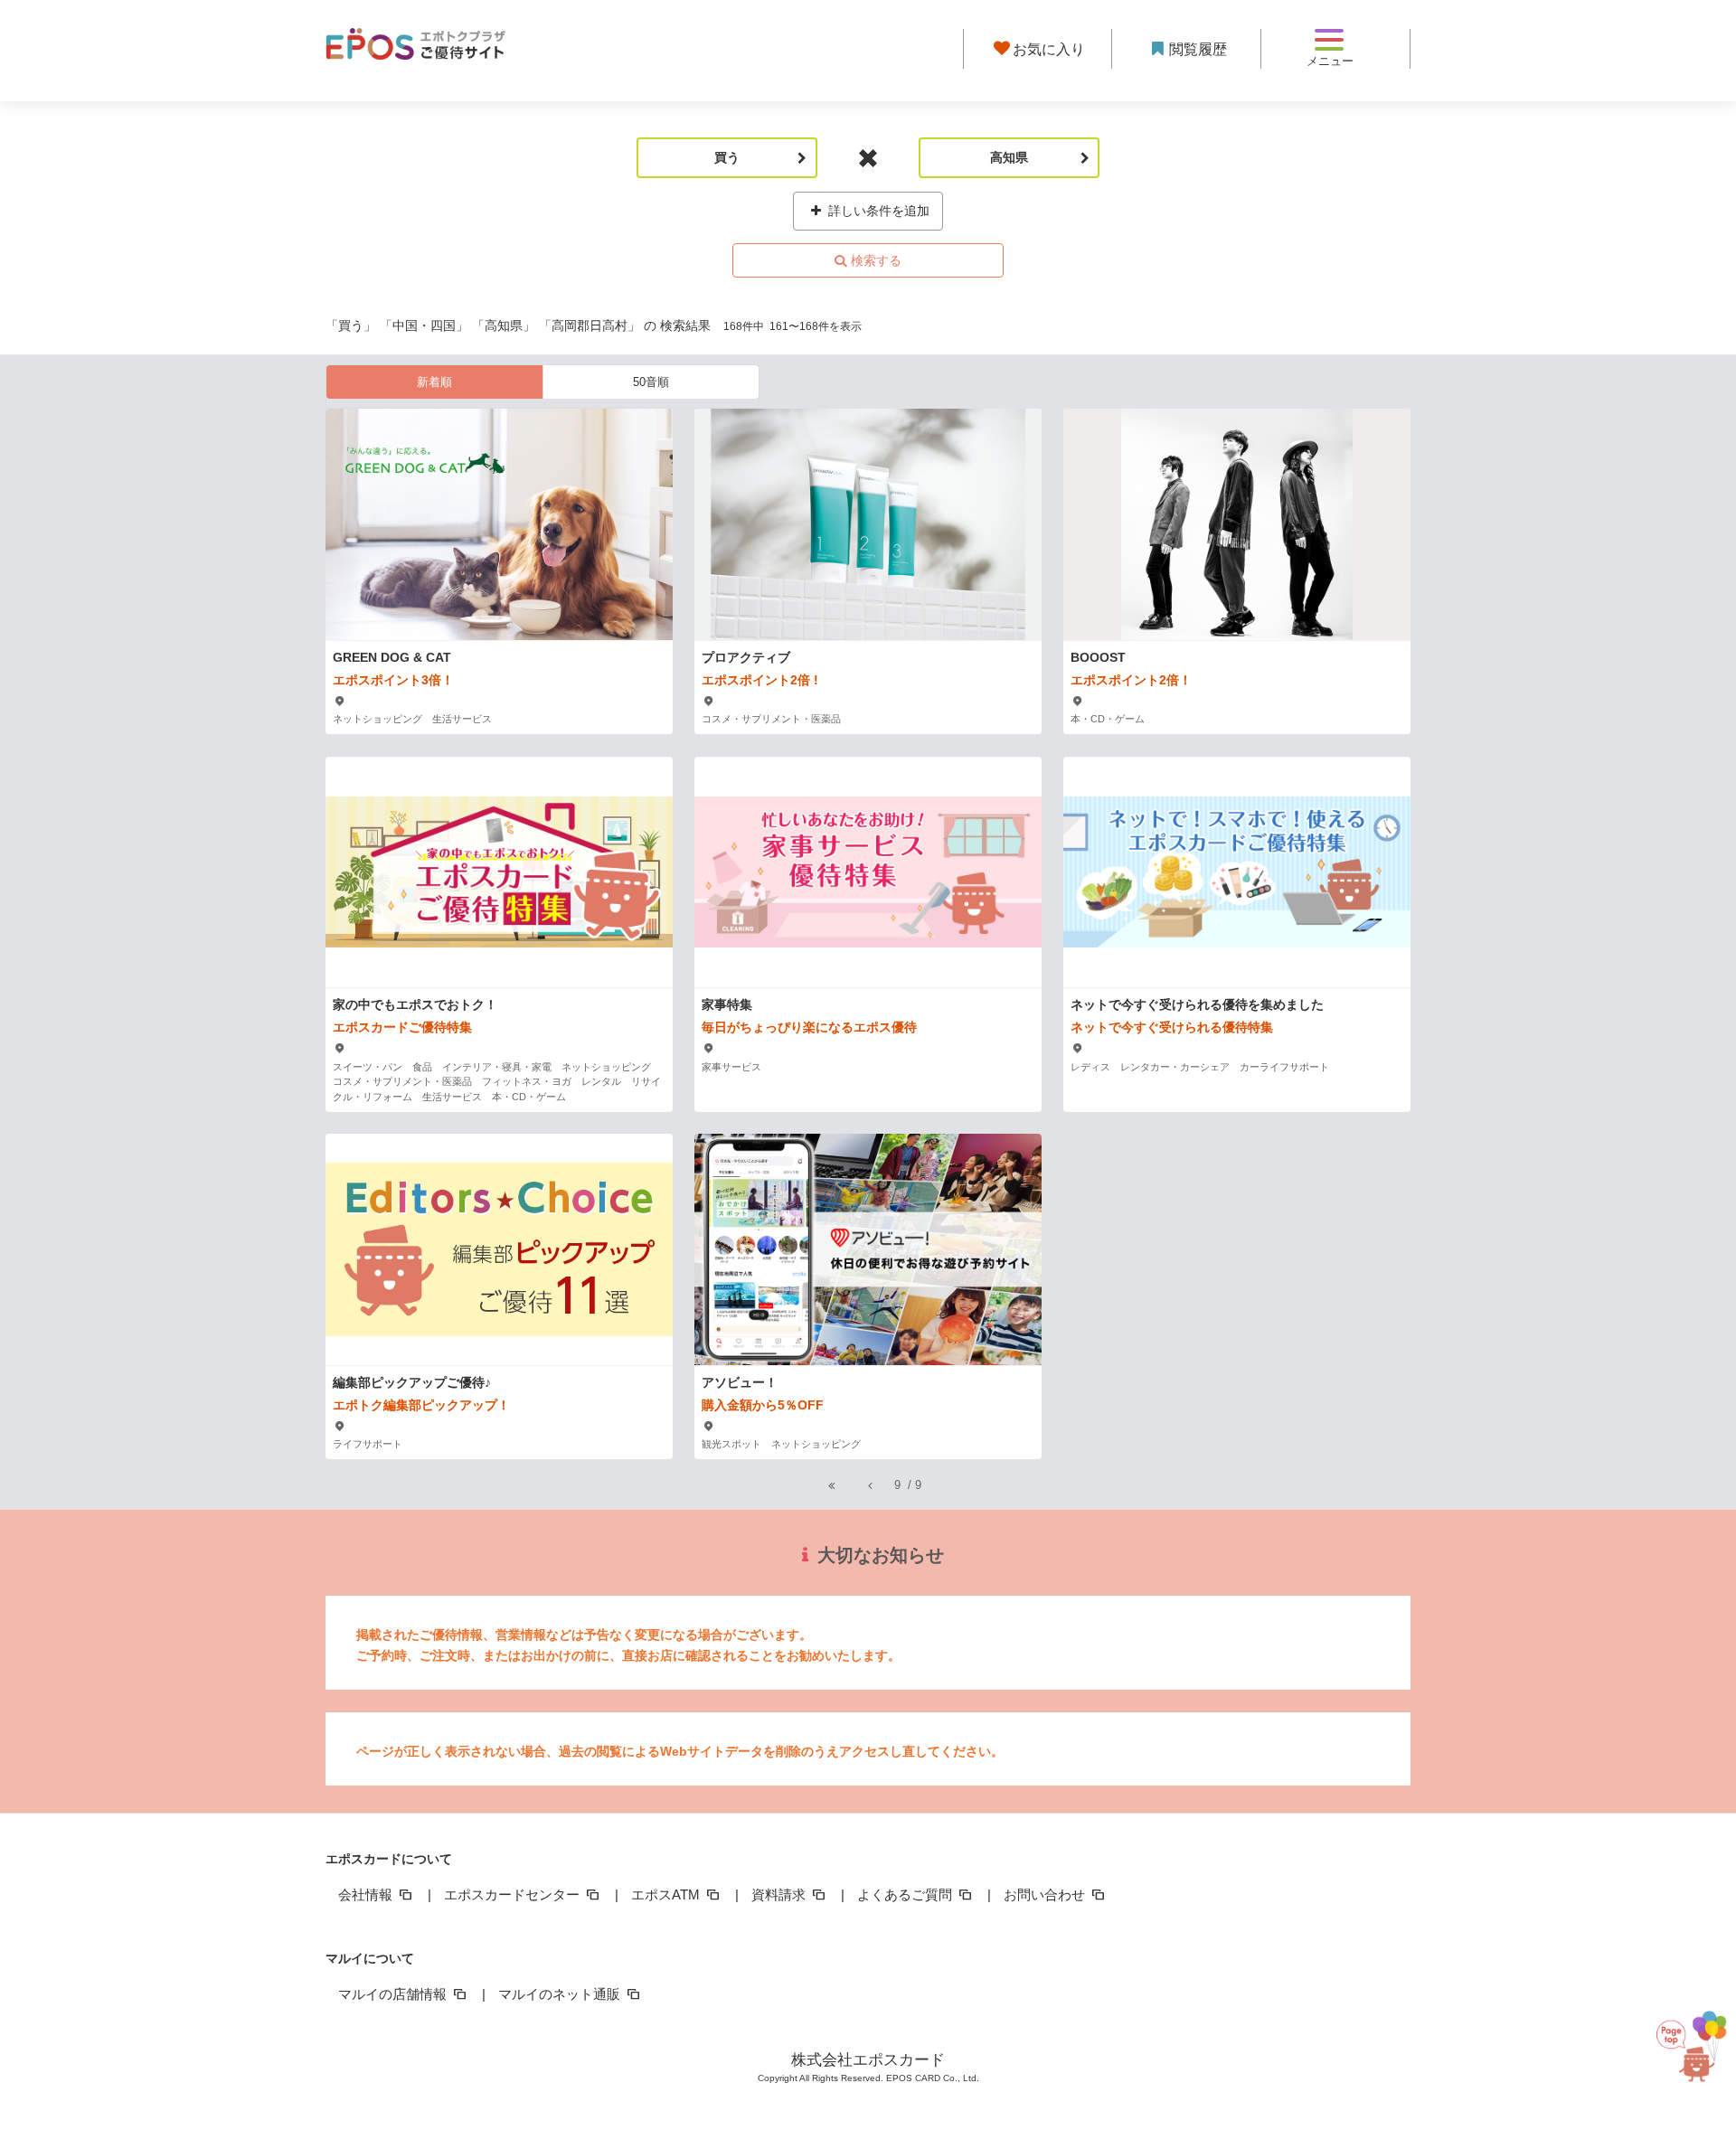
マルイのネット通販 (561, 1994)
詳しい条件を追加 (877, 211)
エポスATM (667, 1894)
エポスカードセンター (514, 1894)
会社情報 (367, 1894)
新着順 (434, 382)
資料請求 (780, 1894)
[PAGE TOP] (1682, 2046)
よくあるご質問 (906, 1894)
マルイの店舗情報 (394, 1994)
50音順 (651, 382)
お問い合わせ (1046, 1894)
